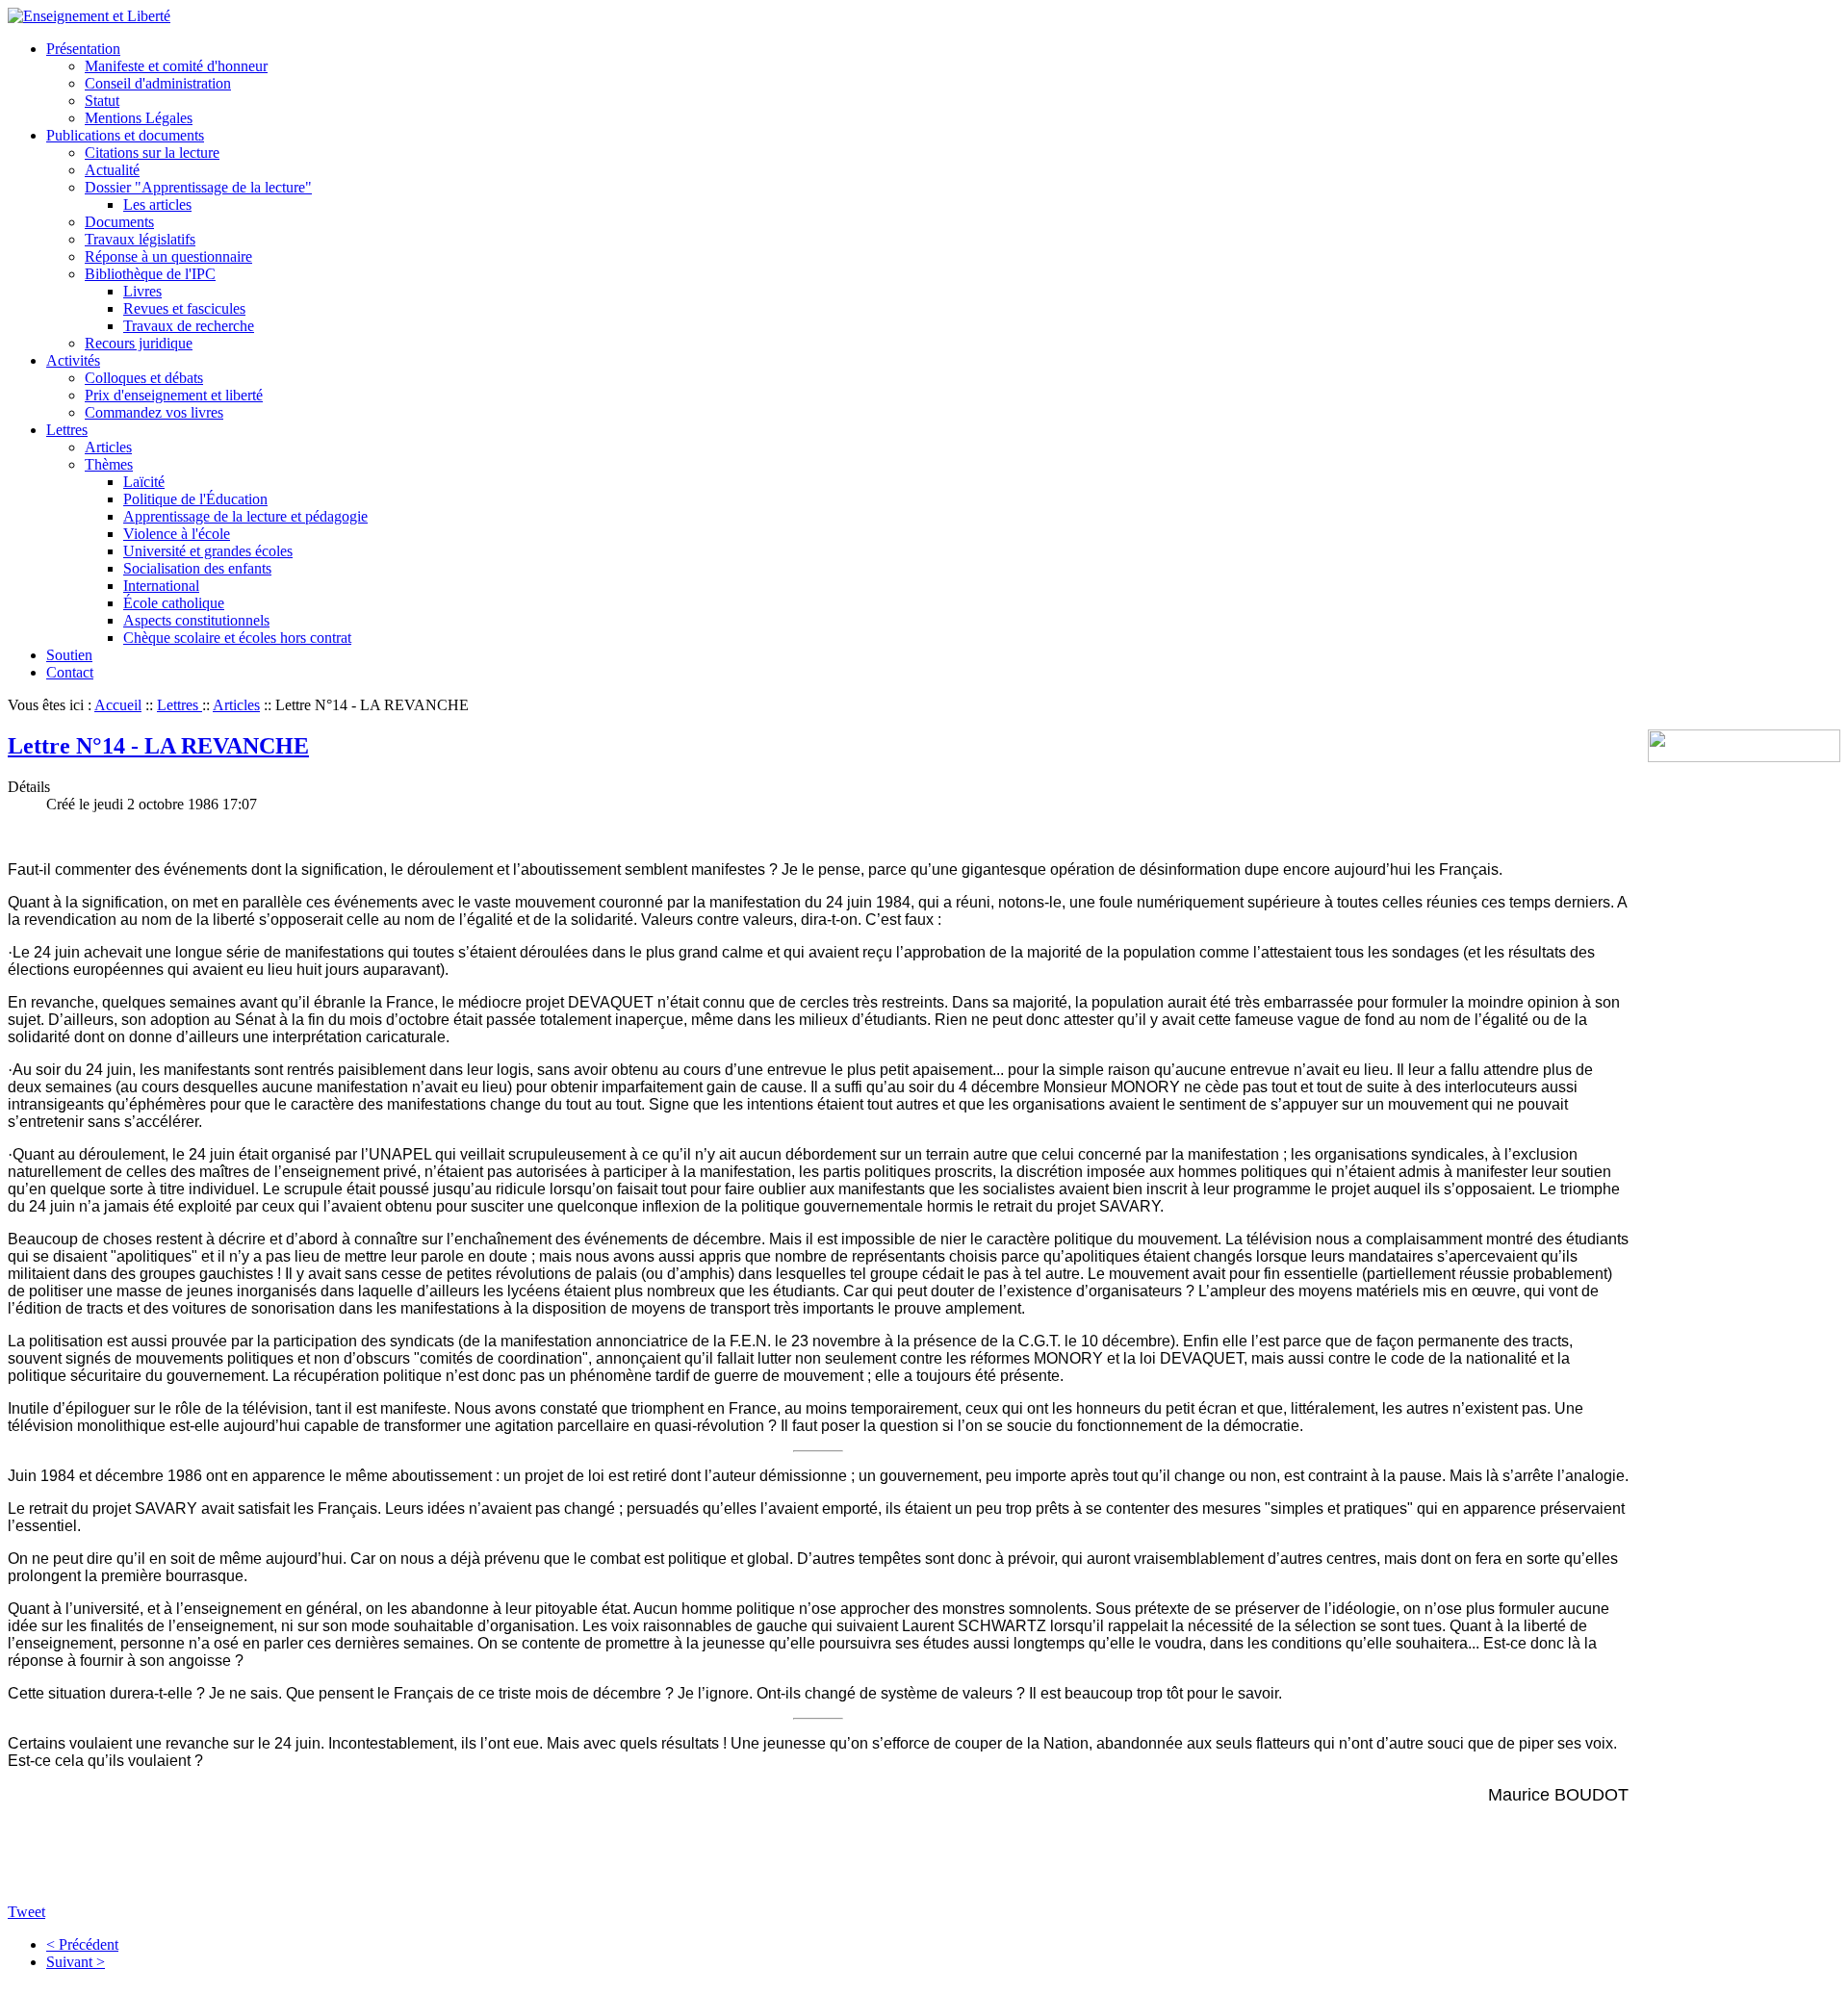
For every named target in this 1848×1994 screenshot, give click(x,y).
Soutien (69, 655)
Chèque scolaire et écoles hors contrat (237, 638)
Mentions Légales (139, 118)
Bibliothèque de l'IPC (150, 274)
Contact (70, 672)
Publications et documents (125, 135)
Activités (73, 360)
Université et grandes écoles (208, 551)
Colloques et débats (144, 378)
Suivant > (76, 1962)
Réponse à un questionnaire (168, 256)
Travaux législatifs (140, 239)
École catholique (174, 603)
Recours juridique (139, 343)
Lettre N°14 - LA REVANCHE (158, 746)
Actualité (112, 170)
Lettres (67, 430)
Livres (142, 291)
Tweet (26, 1912)
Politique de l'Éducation (195, 499)
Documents (119, 222)
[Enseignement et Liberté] (89, 16)
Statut (102, 101)
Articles (108, 447)
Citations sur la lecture (152, 153)
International (161, 586)
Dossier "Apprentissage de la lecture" (198, 187)
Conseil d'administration (158, 83)
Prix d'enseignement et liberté (174, 395)
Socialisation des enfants (197, 568)
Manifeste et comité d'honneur (176, 66)
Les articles (157, 205)
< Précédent (82, 1944)
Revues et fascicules (184, 308)
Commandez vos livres (154, 412)
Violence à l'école (177, 534)
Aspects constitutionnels (196, 620)
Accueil (118, 705)
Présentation (83, 49)
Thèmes (109, 464)
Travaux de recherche (189, 326)
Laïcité (144, 482)
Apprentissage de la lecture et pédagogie (245, 516)
